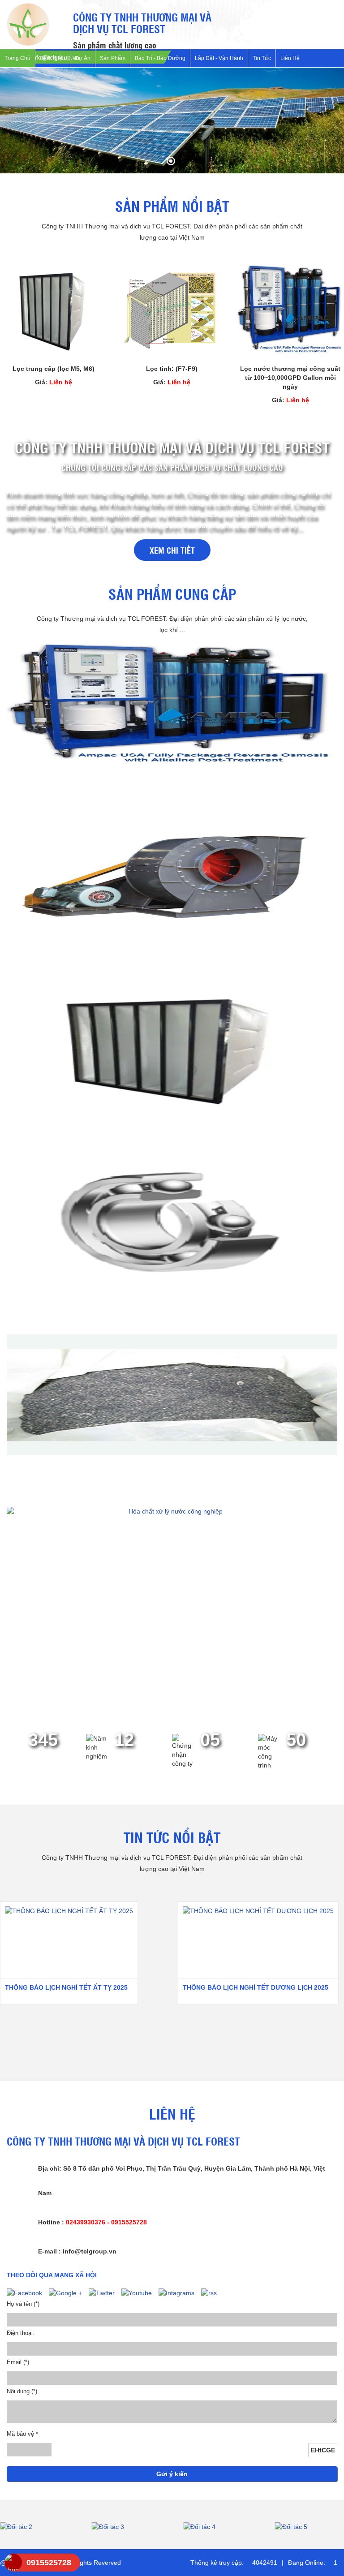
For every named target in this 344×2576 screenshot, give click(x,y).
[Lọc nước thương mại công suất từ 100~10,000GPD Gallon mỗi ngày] (290, 310)
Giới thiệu (53, 58)
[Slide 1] (172, 120)
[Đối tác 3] (35, 2527)
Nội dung (22, 2391)
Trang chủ (17, 58)
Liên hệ (290, 58)
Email (18, 2362)
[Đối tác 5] (218, 2527)
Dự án (83, 58)
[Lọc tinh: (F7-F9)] (172, 310)
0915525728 (49, 2563)
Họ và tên (23, 2304)
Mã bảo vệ (22, 2434)
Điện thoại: (21, 2333)
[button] (14, 127)
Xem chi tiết (172, 550)
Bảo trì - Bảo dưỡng (160, 58)
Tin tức (262, 58)
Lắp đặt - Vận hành (219, 58)
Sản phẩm (113, 58)
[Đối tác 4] (127, 2527)
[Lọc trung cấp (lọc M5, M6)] (54, 310)
